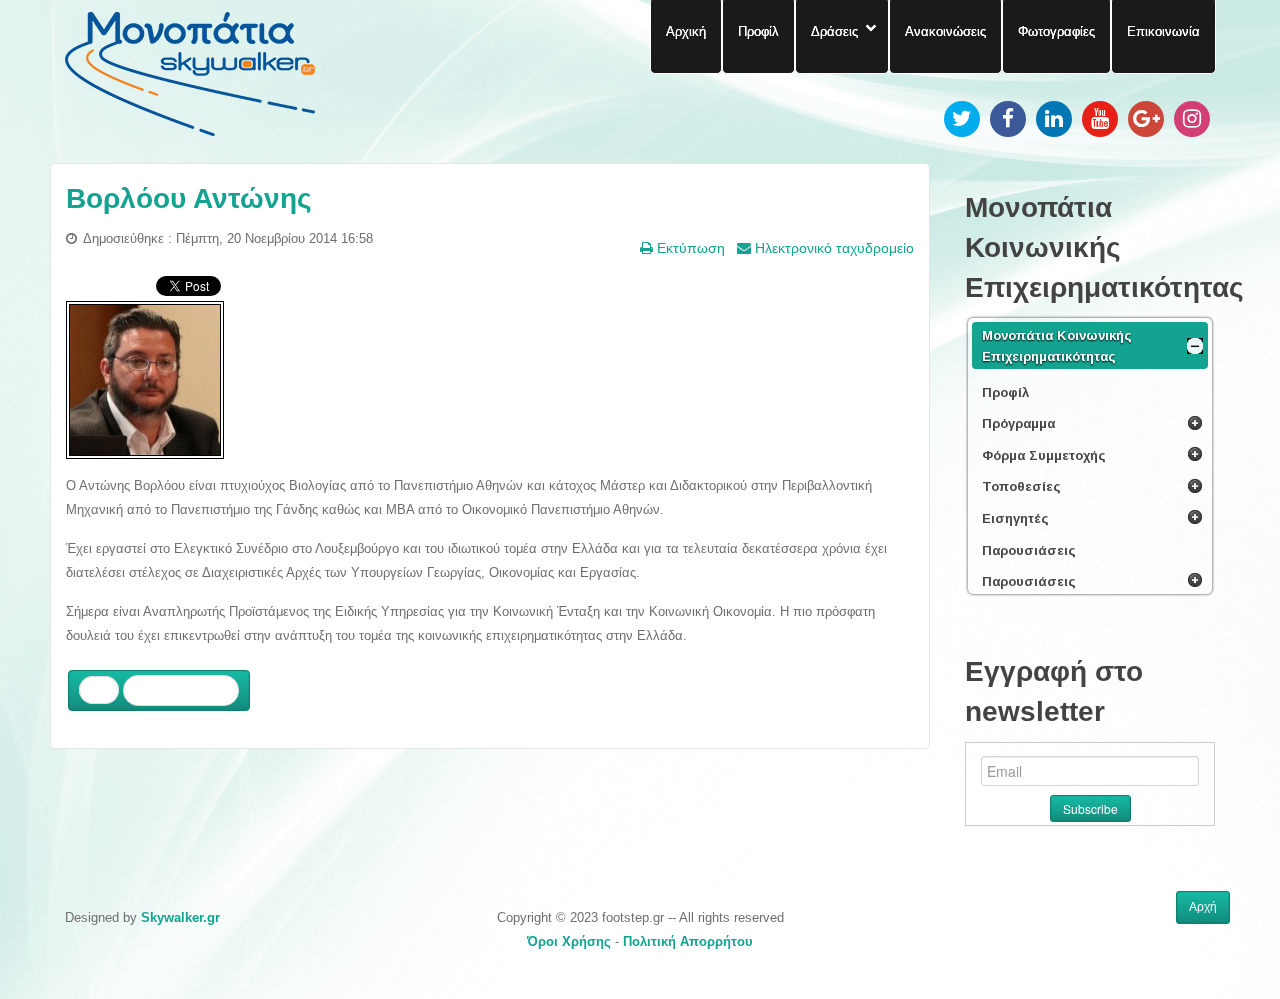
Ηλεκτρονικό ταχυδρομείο (832, 248)
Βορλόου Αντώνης (189, 198)
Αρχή (1203, 907)
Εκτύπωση (689, 248)
